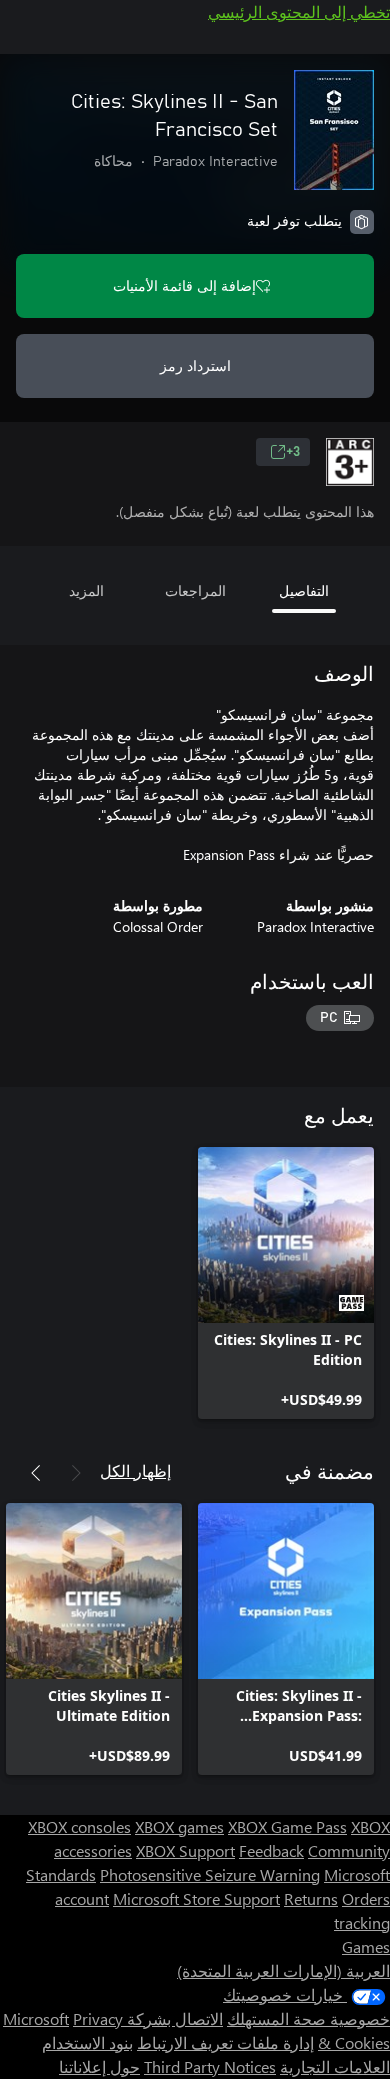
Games (366, 1946)
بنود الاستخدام (87, 2042)
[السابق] (76, 1473)
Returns (311, 1898)
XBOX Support (185, 1850)
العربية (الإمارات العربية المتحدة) (283, 1970)
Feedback (271, 1850)
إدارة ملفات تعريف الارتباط (225, 2042)
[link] (286, 1283)
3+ (293, 452)
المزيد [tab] (86, 590)
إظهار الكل (135, 1470)
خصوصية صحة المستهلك (308, 2018)
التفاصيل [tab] (304, 590)
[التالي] (36, 1473)
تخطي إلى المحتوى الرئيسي (299, 11)
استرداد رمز (195, 365)
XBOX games (179, 1826)
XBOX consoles (79, 1826)
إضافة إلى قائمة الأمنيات (184, 285)
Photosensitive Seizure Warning (210, 1874)
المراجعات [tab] (195, 590)
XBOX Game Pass (287, 1826)
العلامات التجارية (335, 2066)
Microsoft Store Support (196, 1898)
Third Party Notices (210, 2066)
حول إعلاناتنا (99, 2066)
